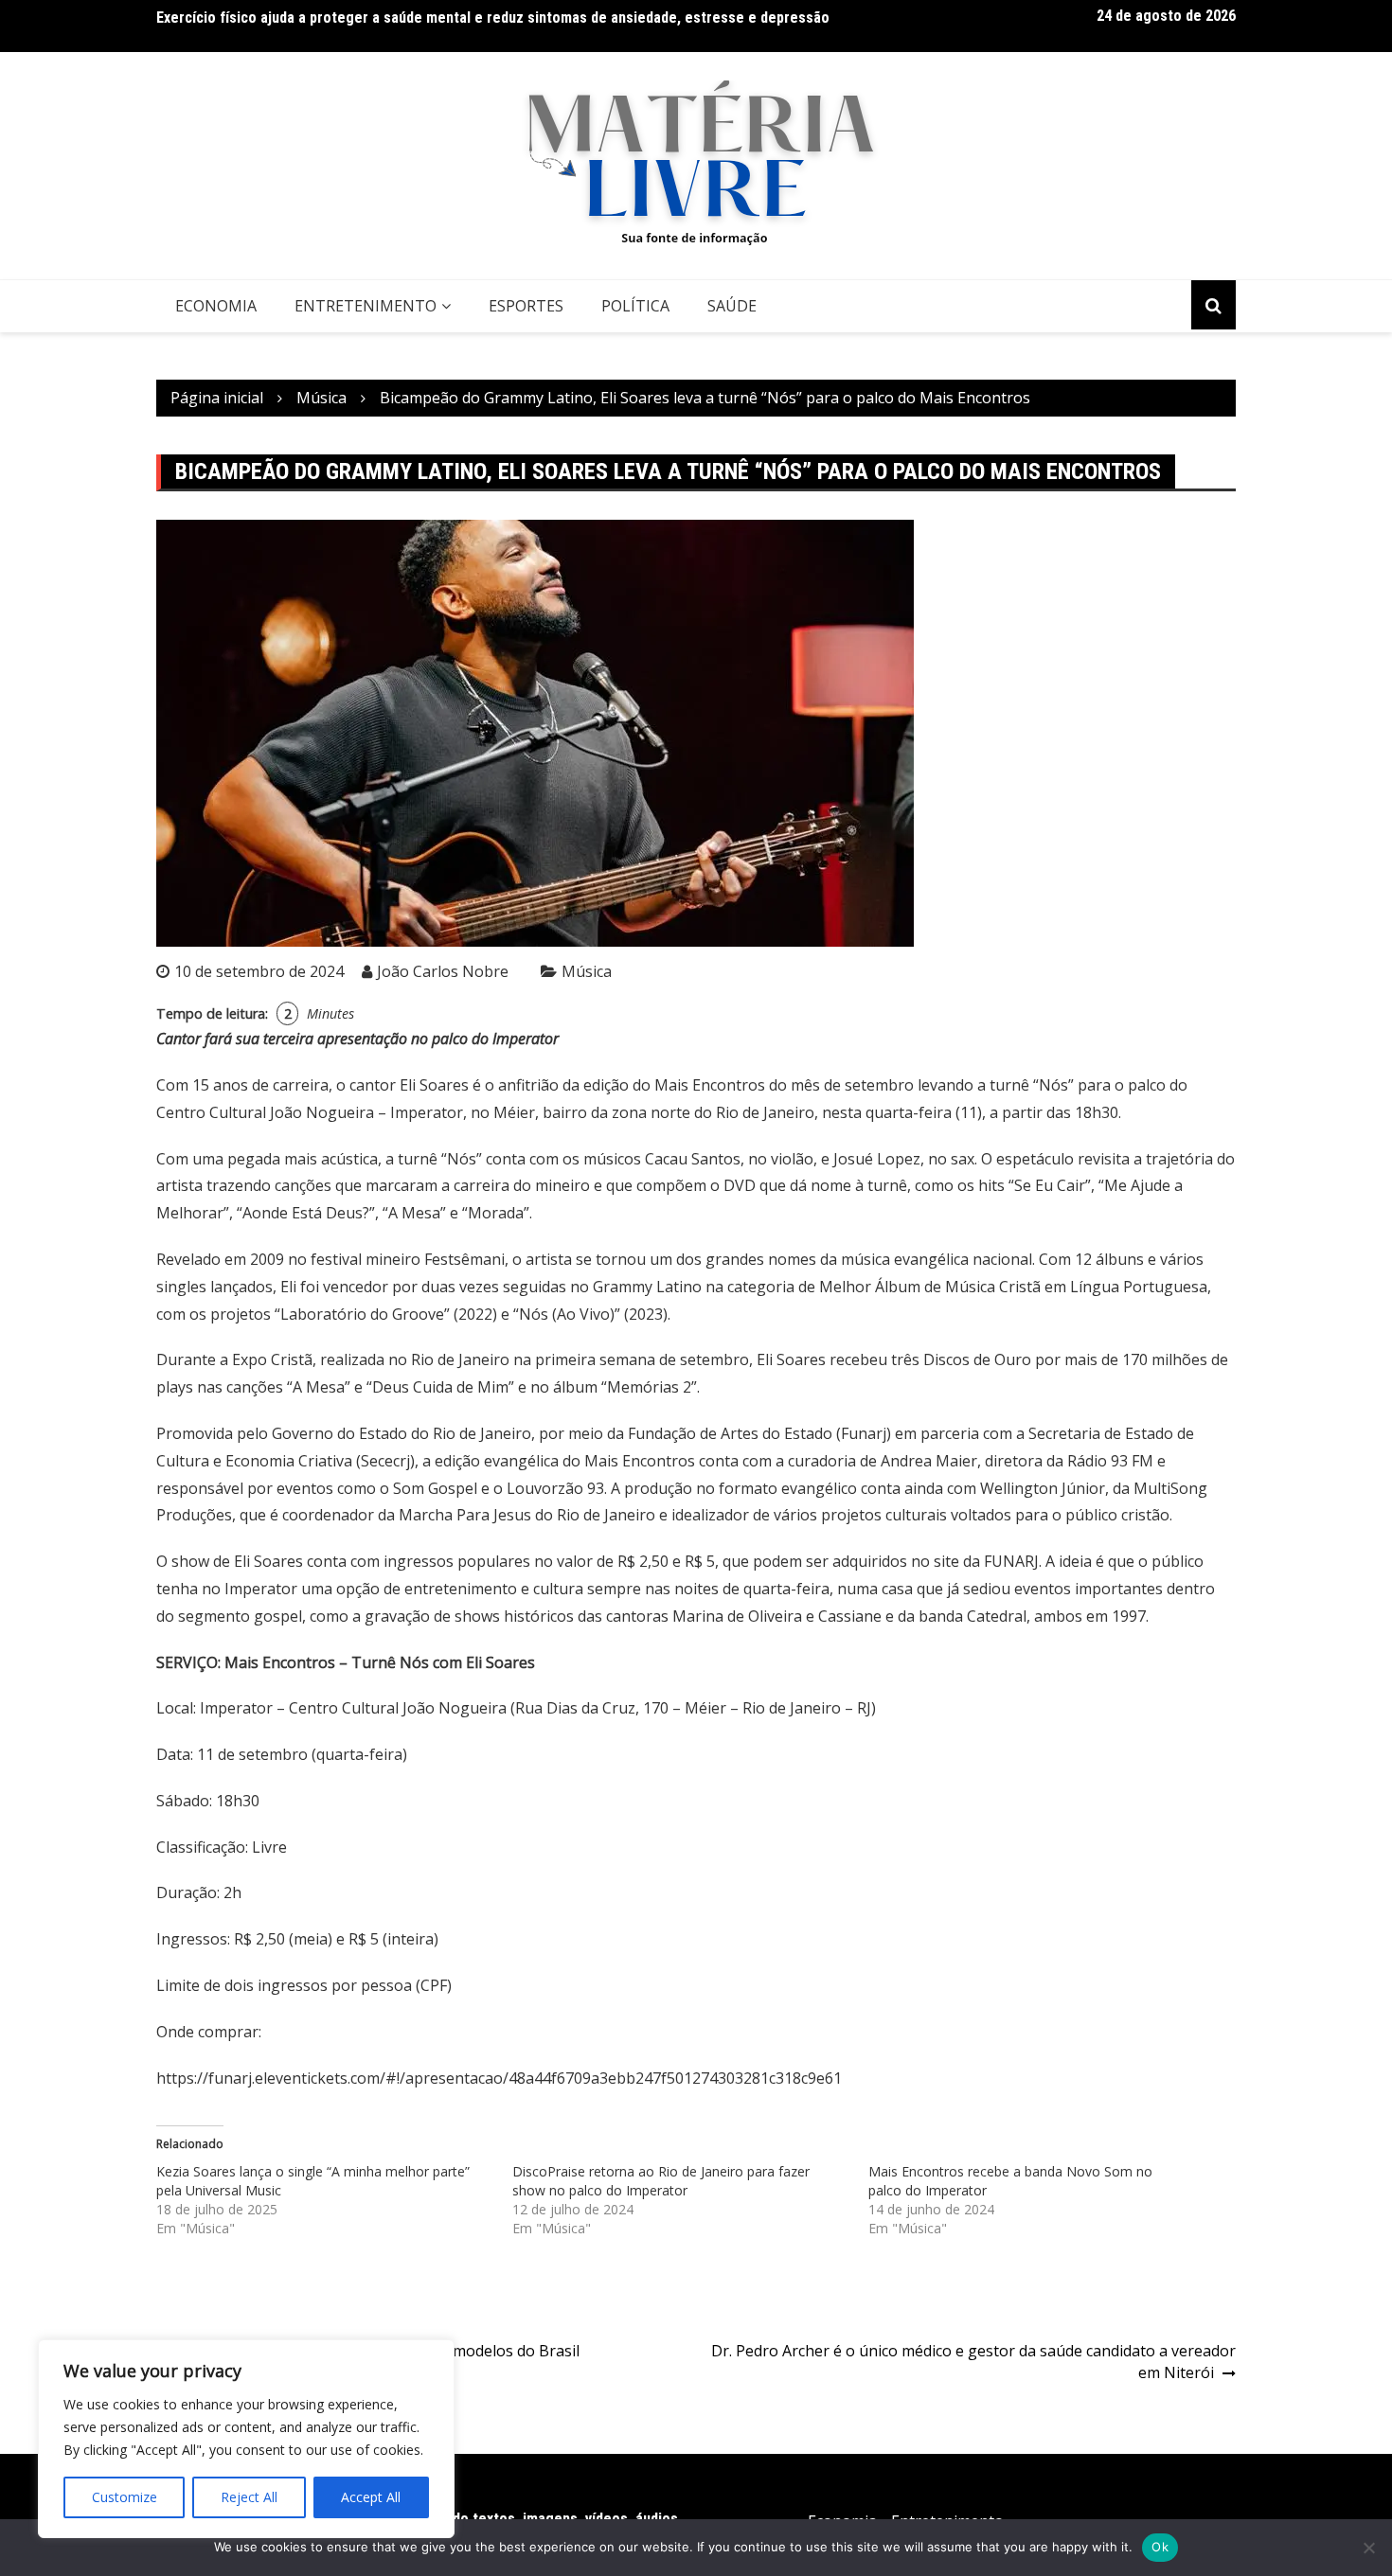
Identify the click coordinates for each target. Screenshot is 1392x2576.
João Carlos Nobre (443, 971)
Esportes (526, 306)
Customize (125, 2497)
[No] (1368, 2548)
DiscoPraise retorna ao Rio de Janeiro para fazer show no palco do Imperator (661, 2181)
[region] (246, 2439)
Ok (1160, 2547)
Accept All (371, 2497)
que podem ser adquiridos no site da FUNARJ (881, 1561)
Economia (216, 306)
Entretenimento (366, 306)
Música (587, 971)
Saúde (732, 306)
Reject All (249, 2497)
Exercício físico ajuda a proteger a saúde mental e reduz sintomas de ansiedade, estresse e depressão (493, 18)
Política (635, 306)
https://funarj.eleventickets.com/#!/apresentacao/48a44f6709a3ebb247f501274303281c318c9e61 (499, 2078)
